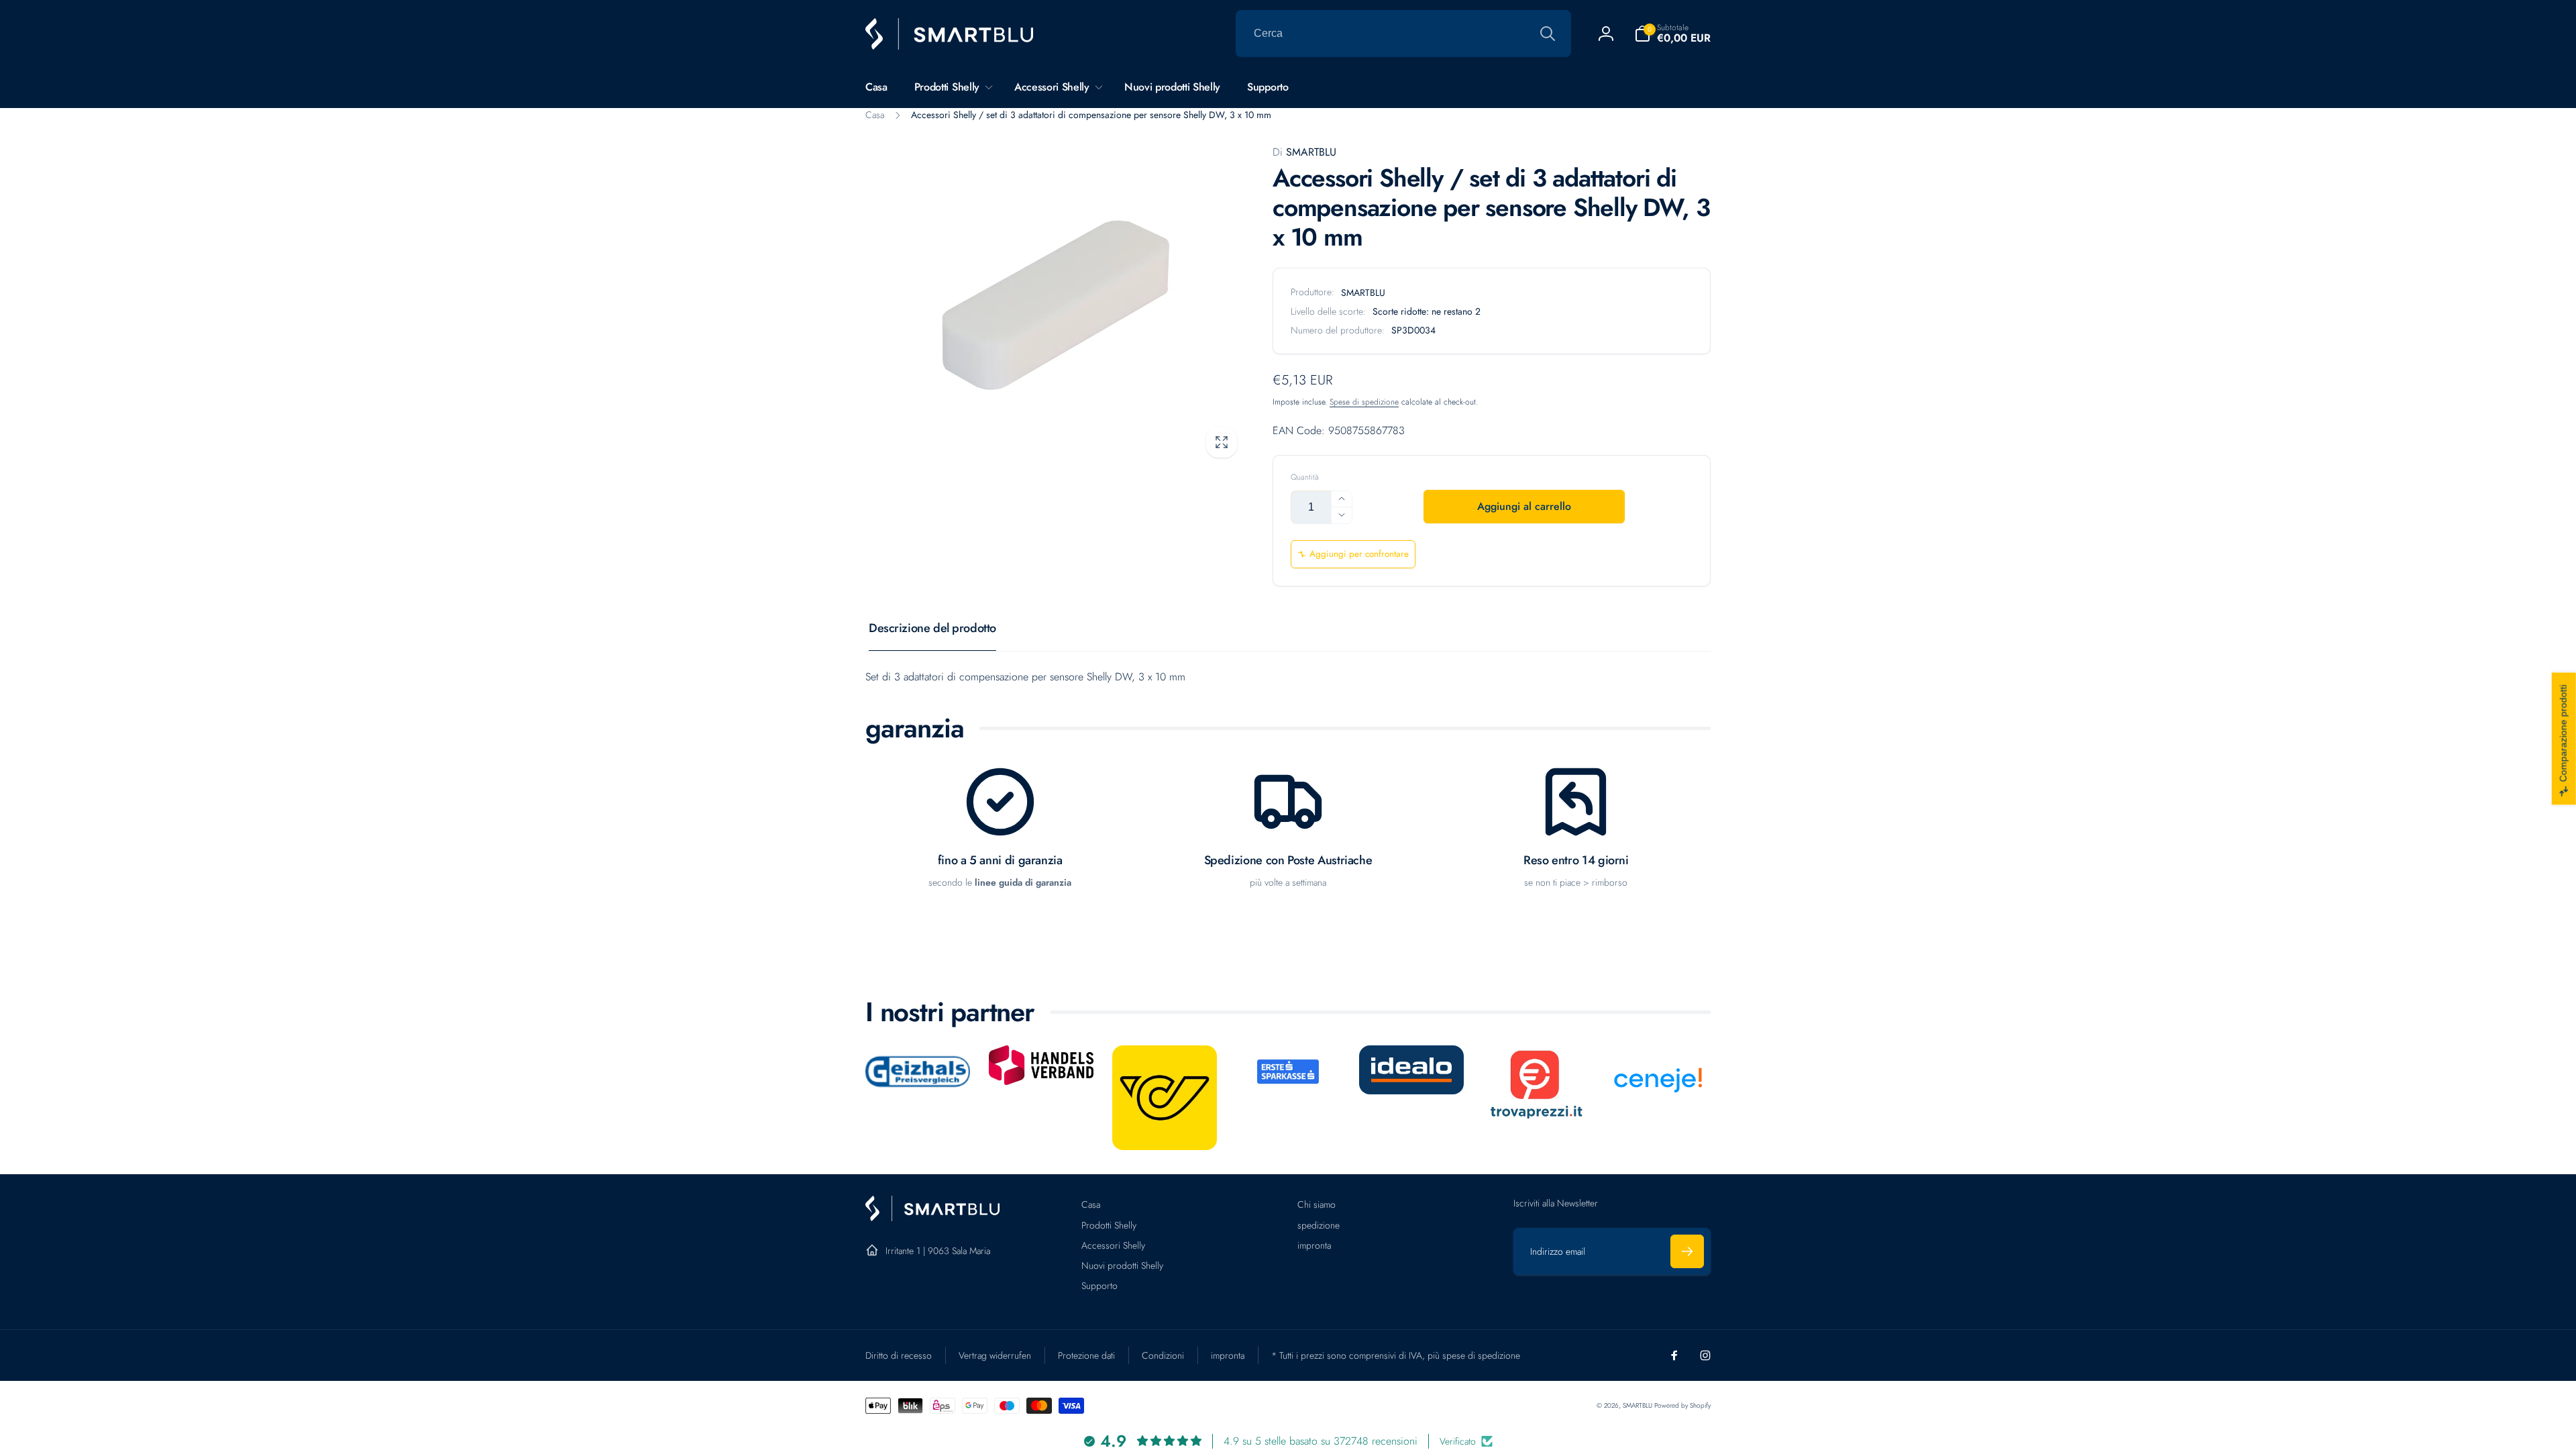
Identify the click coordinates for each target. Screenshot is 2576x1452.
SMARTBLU (1304, 152)
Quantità (1305, 477)
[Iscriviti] (1687, 1251)
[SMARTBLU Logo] (932, 1217)
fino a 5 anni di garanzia (1000, 861)
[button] (1672, 34)
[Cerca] (1548, 34)
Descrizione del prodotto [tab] (932, 628)
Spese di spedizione (1364, 402)
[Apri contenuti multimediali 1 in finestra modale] (1056, 305)
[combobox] (1403, 34)
